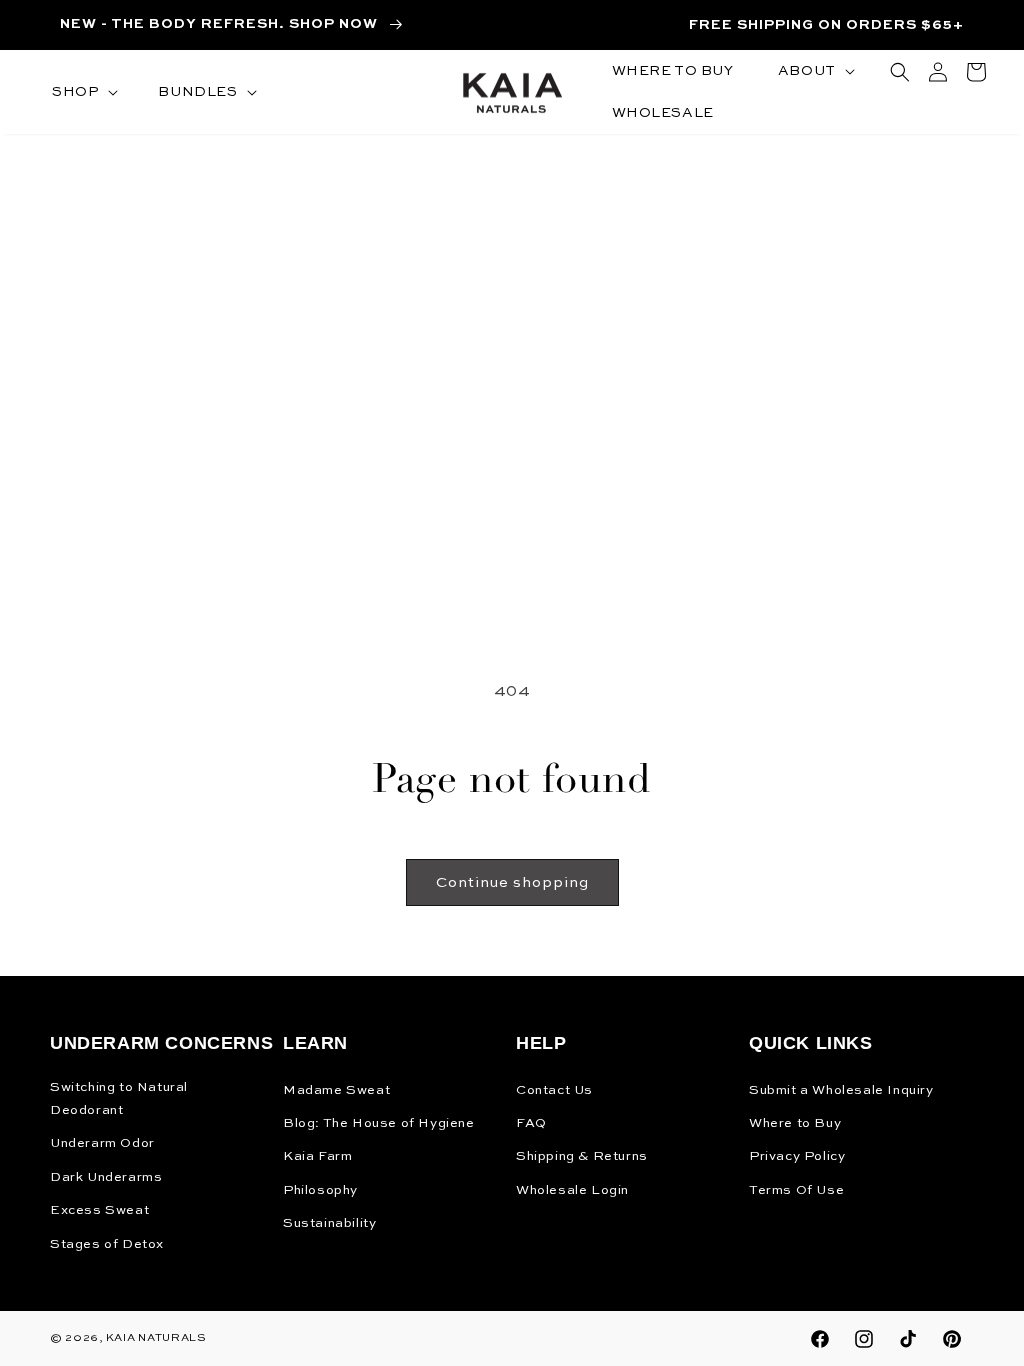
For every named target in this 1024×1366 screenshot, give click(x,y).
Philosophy (320, 1190)
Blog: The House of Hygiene (379, 1123)
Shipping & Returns (582, 1156)
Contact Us (554, 1090)
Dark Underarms (106, 1177)
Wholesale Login (572, 1190)
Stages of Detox (107, 1244)
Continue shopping (512, 882)
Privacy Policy (797, 1156)
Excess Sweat (99, 1210)
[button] (83, 92)
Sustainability (329, 1223)
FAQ (531, 1123)
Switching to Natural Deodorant (119, 1099)
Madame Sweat (336, 1090)
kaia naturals (156, 1338)
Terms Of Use (796, 1190)
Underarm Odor (102, 1143)
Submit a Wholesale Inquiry (841, 1090)
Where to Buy (795, 1123)
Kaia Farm (317, 1156)
